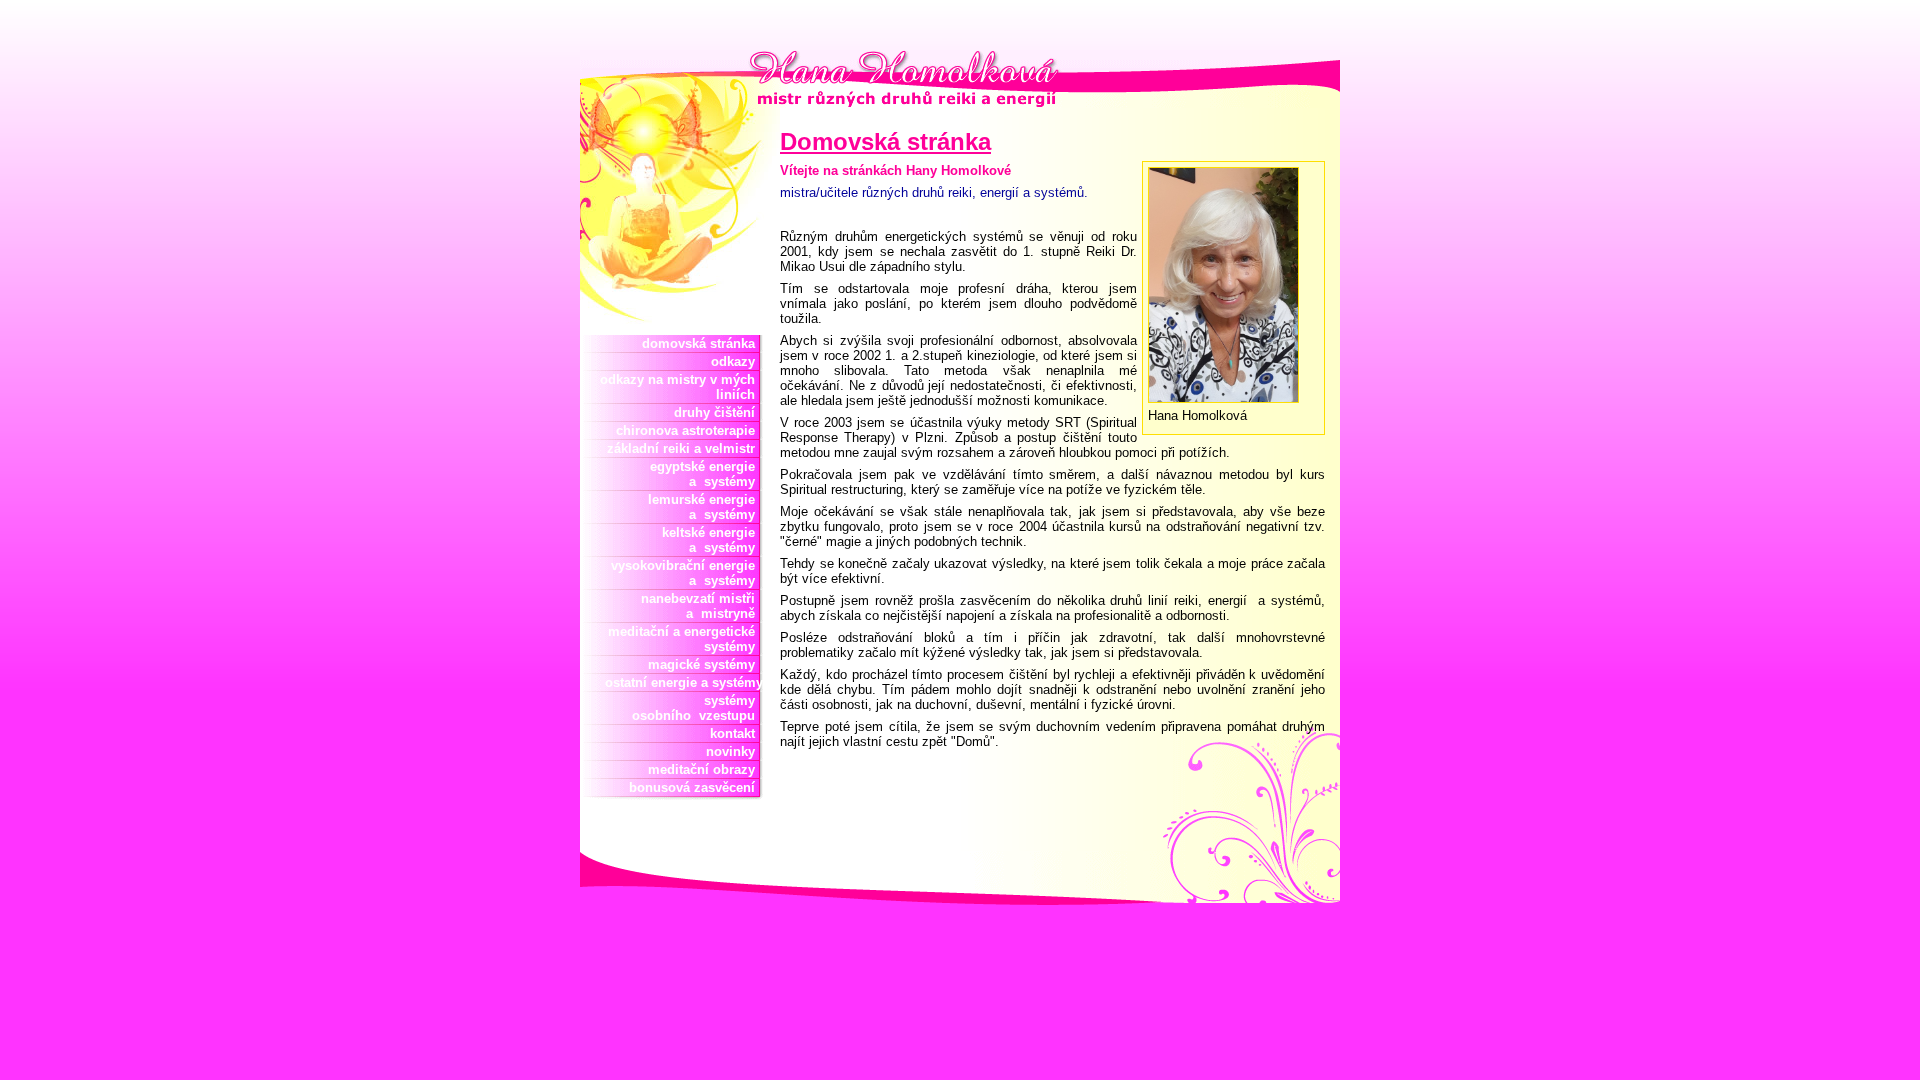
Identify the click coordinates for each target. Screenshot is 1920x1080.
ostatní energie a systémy (680, 682)
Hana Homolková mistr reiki (737, 63)
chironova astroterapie (689, 430)
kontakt (736, 733)
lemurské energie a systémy (705, 507)
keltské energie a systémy (708, 540)
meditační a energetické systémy (685, 639)
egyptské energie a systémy (706, 474)
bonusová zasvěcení (696, 787)
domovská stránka (702, 343)
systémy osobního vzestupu (697, 708)
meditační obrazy (705, 769)
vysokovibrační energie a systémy (687, 573)
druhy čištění (718, 412)
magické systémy (705, 664)
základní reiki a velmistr (685, 448)
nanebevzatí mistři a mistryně (702, 606)
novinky (734, 751)
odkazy (737, 361)
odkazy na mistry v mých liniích (681, 387)
